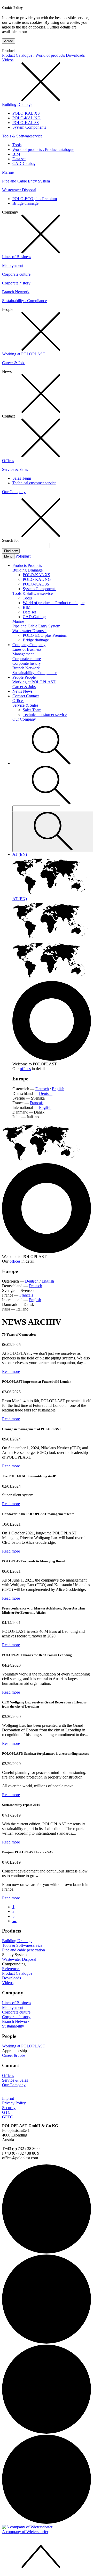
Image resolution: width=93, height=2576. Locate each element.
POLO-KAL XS (26, 113)
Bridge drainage (25, 203)
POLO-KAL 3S (26, 123)
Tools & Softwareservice (22, 136)
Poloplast (23, 556)
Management (13, 265)
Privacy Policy (40, 32)
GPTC (7, 2117)
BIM (16, 154)
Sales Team (22, 478)
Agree (9, 41)
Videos (8, 60)
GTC (6, 2112)
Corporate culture (16, 274)
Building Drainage (17, 104)
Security (9, 2108)
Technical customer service (34, 483)
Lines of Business (17, 257)
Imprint (8, 2098)
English (58, 1089)
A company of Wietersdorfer (25, 2532)
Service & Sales (15, 469)
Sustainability (13, 2026)
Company (21, 645)
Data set (19, 159)
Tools (17, 145)
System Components (29, 127)
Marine (8, 172)
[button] (51, 763)
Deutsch (42, 1089)
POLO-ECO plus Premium (35, 199)
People (18, 677)
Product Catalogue (17, 1973)
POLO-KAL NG (26, 118)
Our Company (14, 492)
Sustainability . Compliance (24, 301)
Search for (10, 540)
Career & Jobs (14, 363)
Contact (19, 696)
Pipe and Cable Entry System (26, 181)
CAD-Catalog (24, 163)
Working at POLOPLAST (24, 354)
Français (37, 1103)
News (18, 691)
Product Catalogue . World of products (34, 55)
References (11, 1969)
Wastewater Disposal (19, 190)
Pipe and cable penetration (24, 1950)
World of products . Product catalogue (43, 149)
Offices (8, 461)
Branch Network (16, 292)
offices (25, 1069)
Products (20, 565)
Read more (11, 1371)
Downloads (75, 55)
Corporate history (16, 283)
